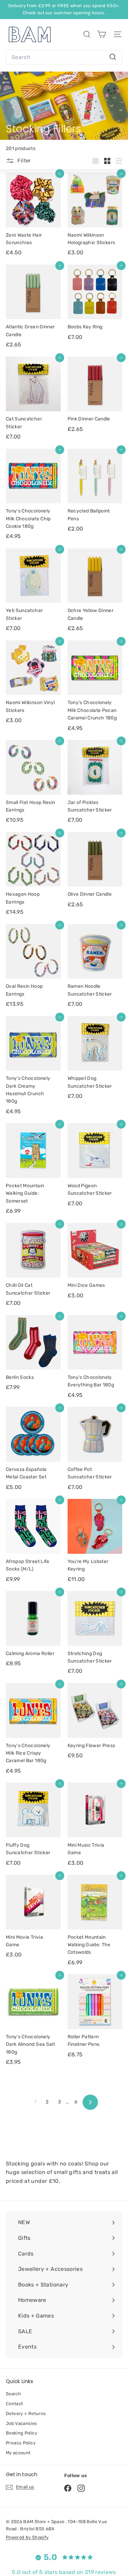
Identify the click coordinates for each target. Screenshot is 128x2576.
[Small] (107, 161)
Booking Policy (22, 2433)
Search (13, 2394)
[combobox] (64, 57)
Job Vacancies (22, 2423)
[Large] (96, 161)
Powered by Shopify (27, 2537)
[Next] (90, 2102)
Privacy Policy (21, 2443)
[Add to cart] (60, 174)
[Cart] (102, 34)
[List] (119, 161)
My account (18, 2453)
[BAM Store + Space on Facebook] (68, 2488)
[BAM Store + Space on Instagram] (81, 2488)
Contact (14, 2404)
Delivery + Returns (26, 2414)
